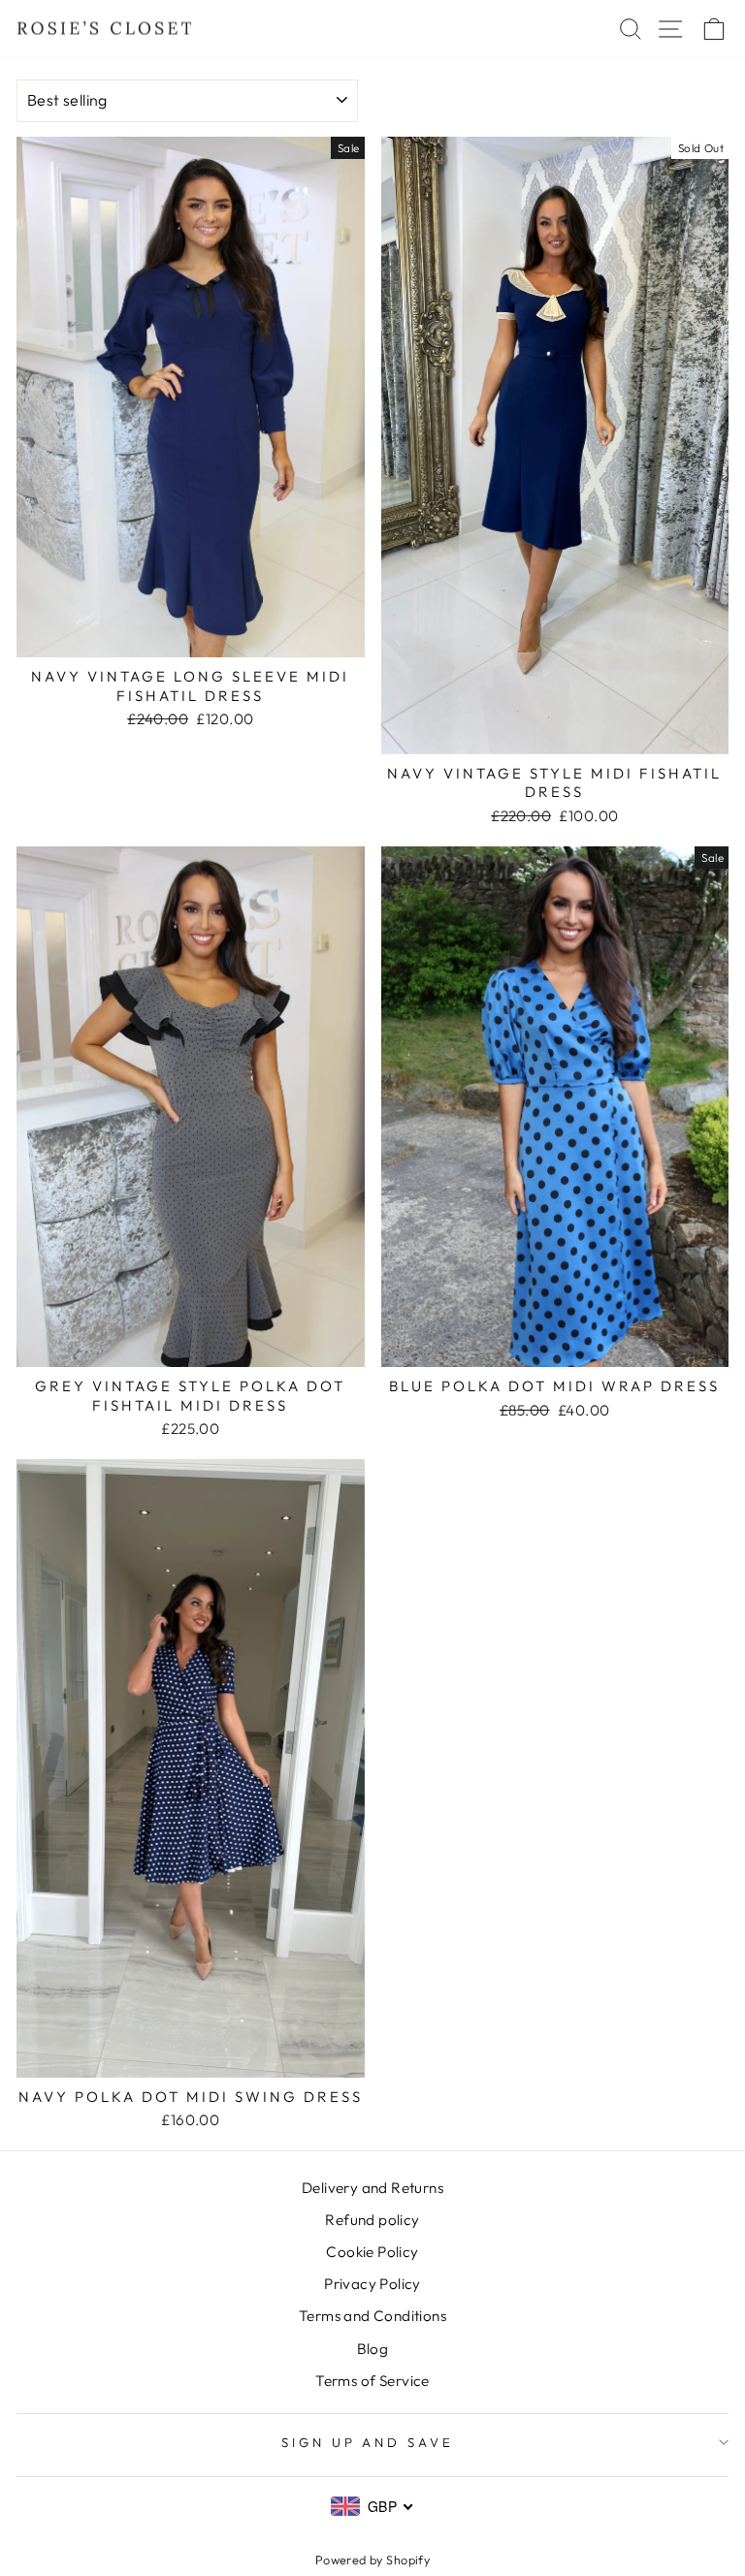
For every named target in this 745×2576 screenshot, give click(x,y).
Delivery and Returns (372, 2188)
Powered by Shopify (372, 2560)
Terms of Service (372, 2381)
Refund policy (372, 2220)
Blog (373, 2349)
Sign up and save (368, 2442)
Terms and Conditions (372, 2316)
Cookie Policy (372, 2252)
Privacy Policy (372, 2284)
